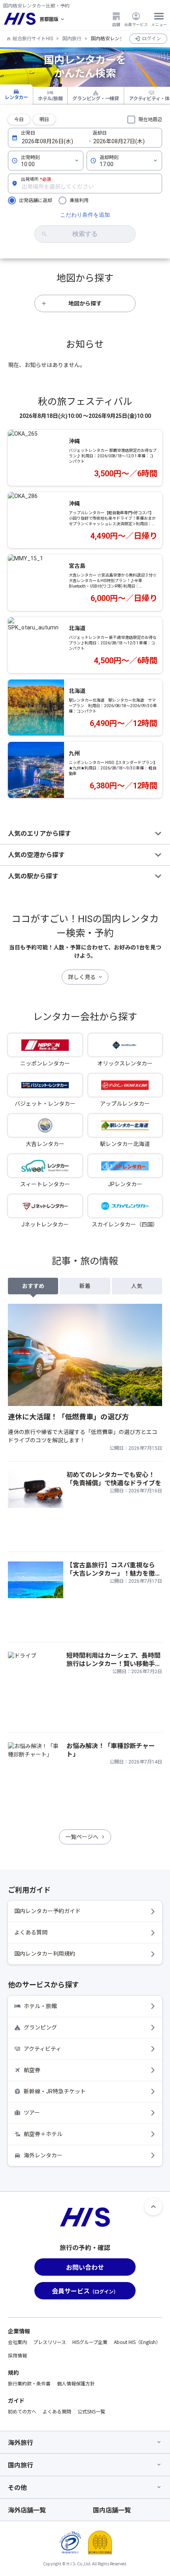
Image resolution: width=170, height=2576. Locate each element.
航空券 (32, 2070)
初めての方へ (22, 2411)
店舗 (116, 24)
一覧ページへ (82, 1837)
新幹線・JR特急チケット (55, 2091)
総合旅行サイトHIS (33, 39)
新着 (85, 1286)
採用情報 (17, 2355)
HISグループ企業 (90, 2342)
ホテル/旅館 (50, 99)
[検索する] (85, 234)
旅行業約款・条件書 (29, 2383)
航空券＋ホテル (43, 2134)
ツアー (32, 2113)
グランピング (40, 2027)
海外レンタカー (43, 2155)
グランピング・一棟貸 (96, 99)
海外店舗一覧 (27, 2510)
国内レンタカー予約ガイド (47, 1911)
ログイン (151, 39)
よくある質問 (31, 1932)
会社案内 (17, 2342)
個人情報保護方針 (76, 2383)
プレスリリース (50, 2342)
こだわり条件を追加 (85, 215)
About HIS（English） (137, 2342)
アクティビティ (42, 2049)
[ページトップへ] (153, 2207)
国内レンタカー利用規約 (45, 1954)
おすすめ (33, 1286)
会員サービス (136, 24)
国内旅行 (72, 39)
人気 (137, 1286)
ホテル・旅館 (40, 2006)
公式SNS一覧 (91, 2411)
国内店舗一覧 (112, 2510)
